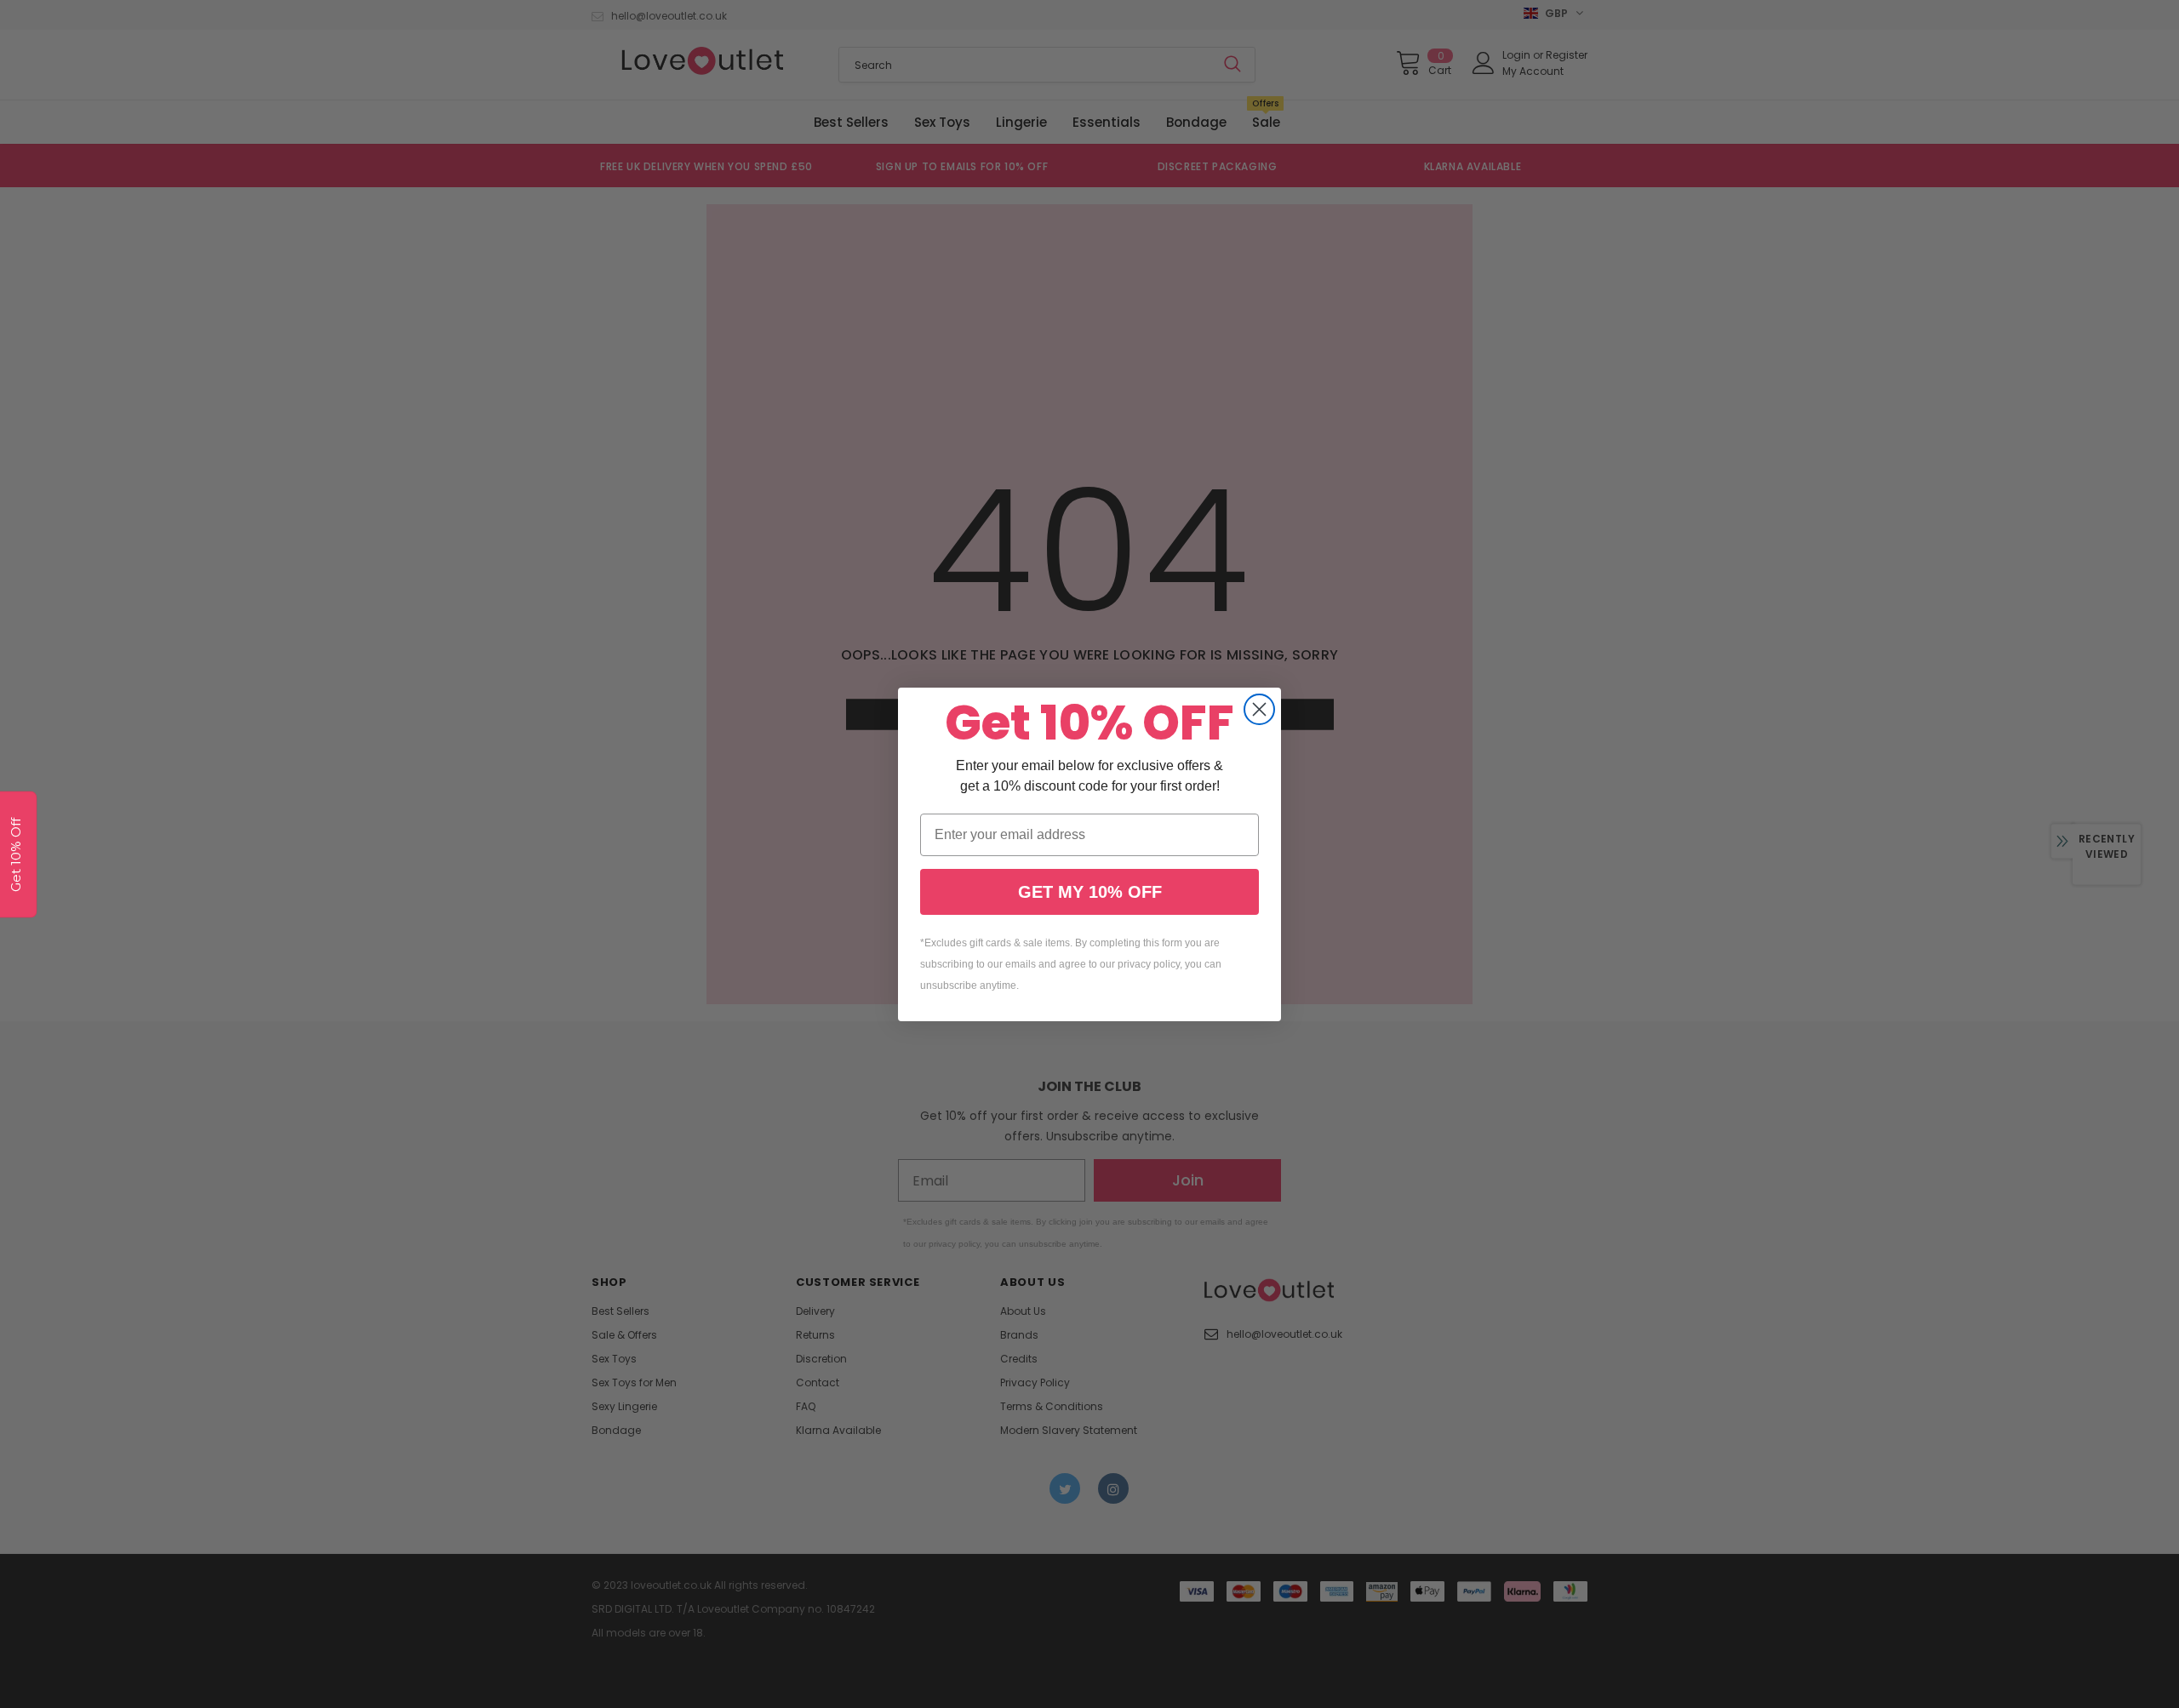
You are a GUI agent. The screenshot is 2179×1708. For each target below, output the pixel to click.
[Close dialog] (1259, 709)
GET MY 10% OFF (1090, 892)
